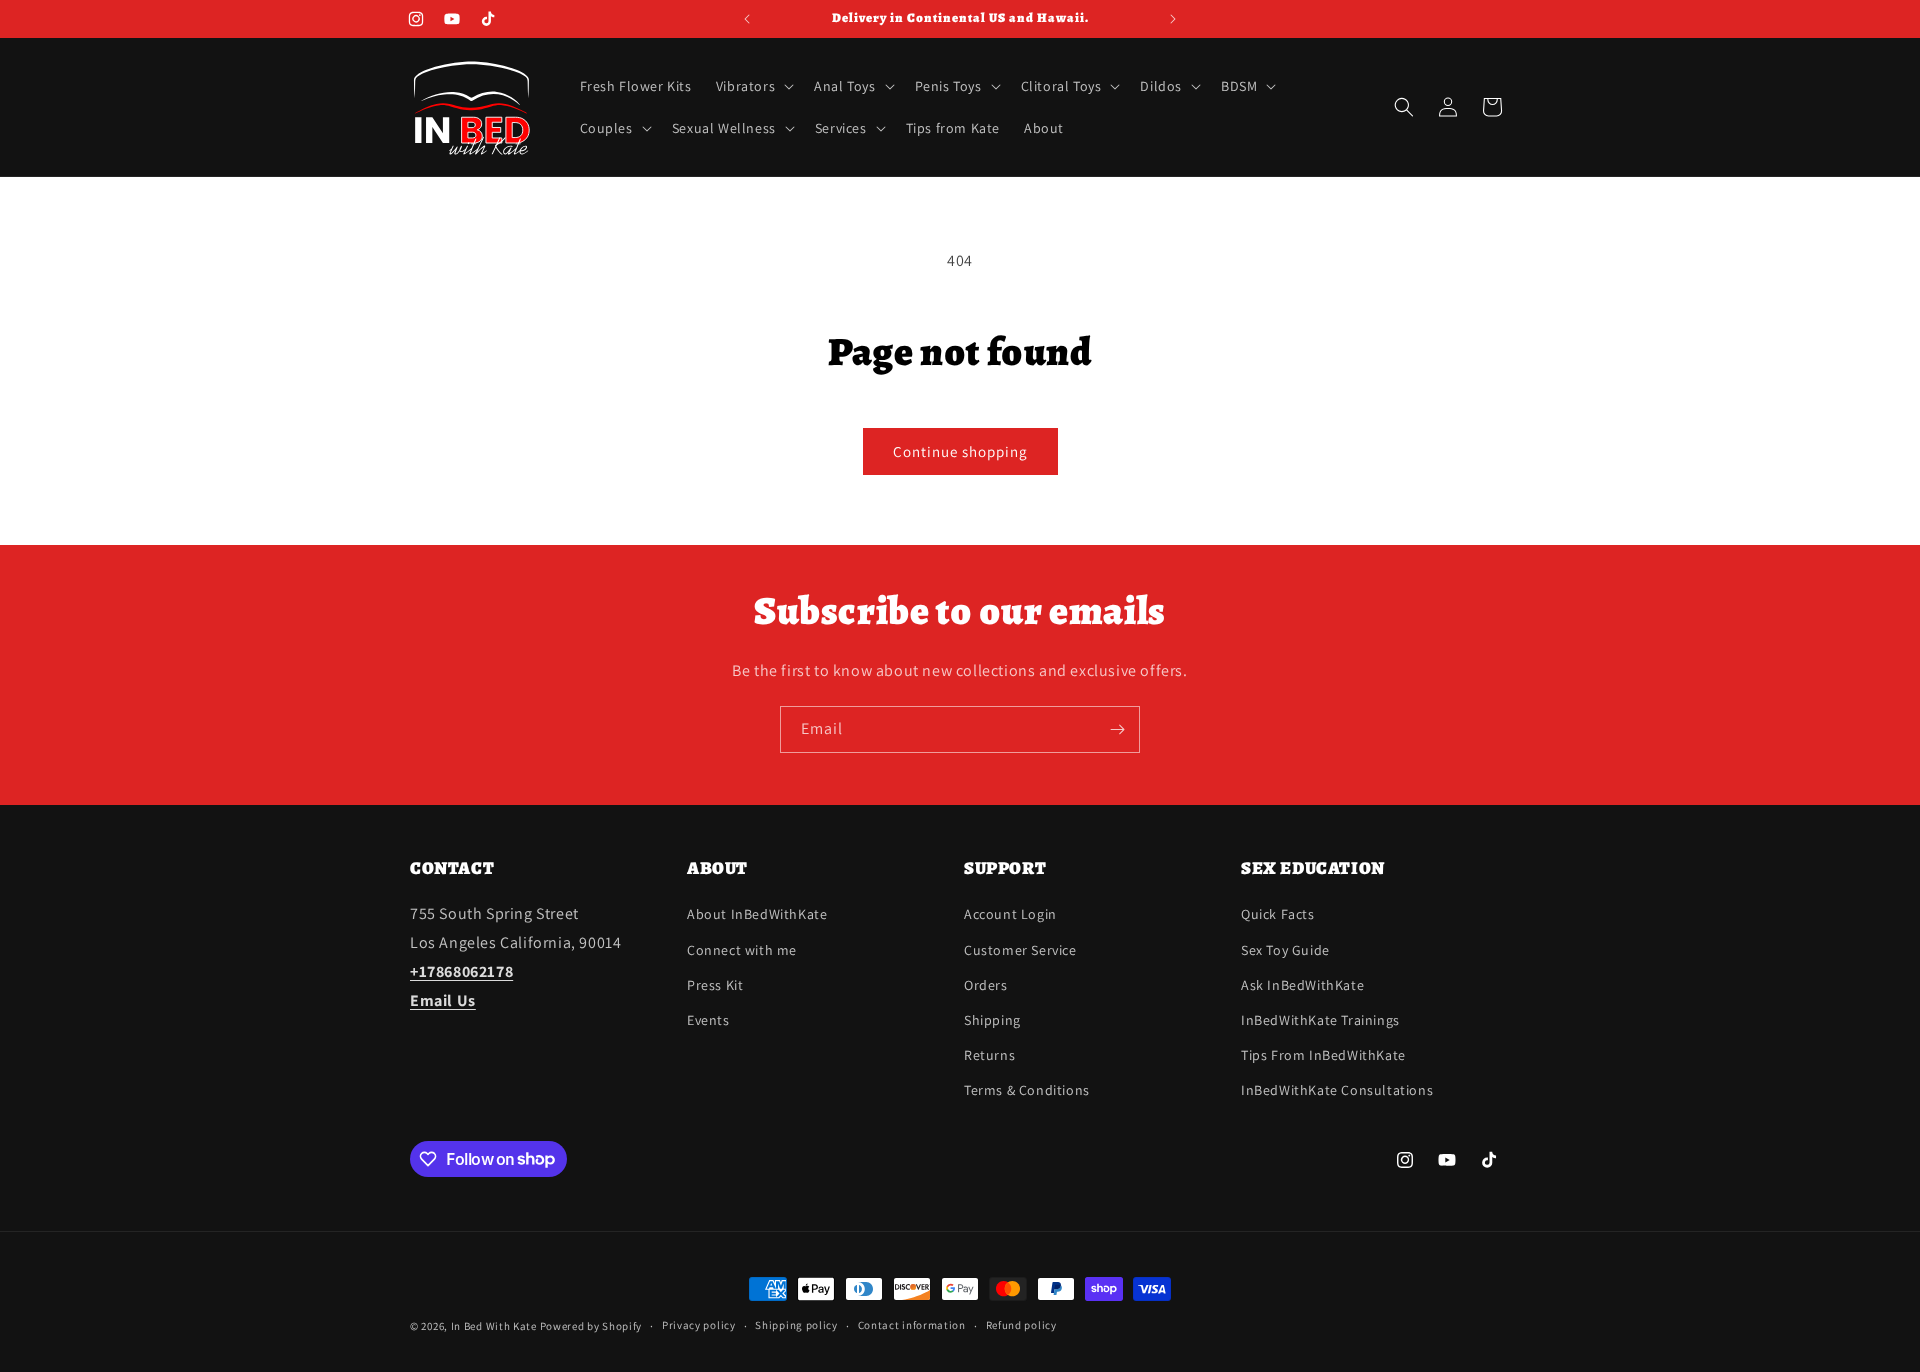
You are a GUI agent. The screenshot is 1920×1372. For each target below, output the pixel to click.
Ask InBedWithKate (1302, 985)
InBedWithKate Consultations (1337, 1090)
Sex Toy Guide (1285, 950)
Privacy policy (699, 1325)
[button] (753, 86)
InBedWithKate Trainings (1320, 1020)
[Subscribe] (1117, 729)
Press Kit (715, 985)
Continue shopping (960, 451)
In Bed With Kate (494, 1326)
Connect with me (742, 950)
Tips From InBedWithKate (1323, 1055)
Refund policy (1021, 1325)
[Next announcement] (1173, 19)
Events (708, 1020)
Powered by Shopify (591, 1326)
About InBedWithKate (757, 914)
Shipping (992, 1020)
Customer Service (1020, 950)
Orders (986, 985)
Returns (989, 1055)
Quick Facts (1278, 914)
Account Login (1010, 914)
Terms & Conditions (1027, 1090)
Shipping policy (796, 1325)
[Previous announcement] (747, 19)
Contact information (912, 1325)
